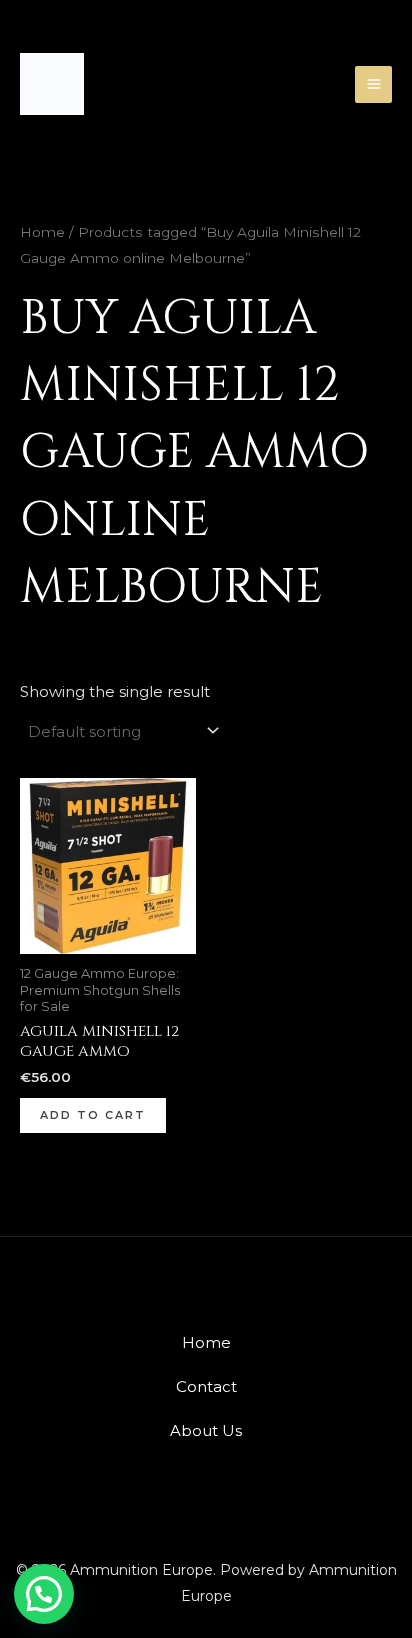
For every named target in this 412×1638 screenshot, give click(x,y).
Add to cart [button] (93, 1115)
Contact (206, 1386)
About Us (206, 1430)
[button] (44, 1594)
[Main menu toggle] (373, 84)
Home (42, 232)
